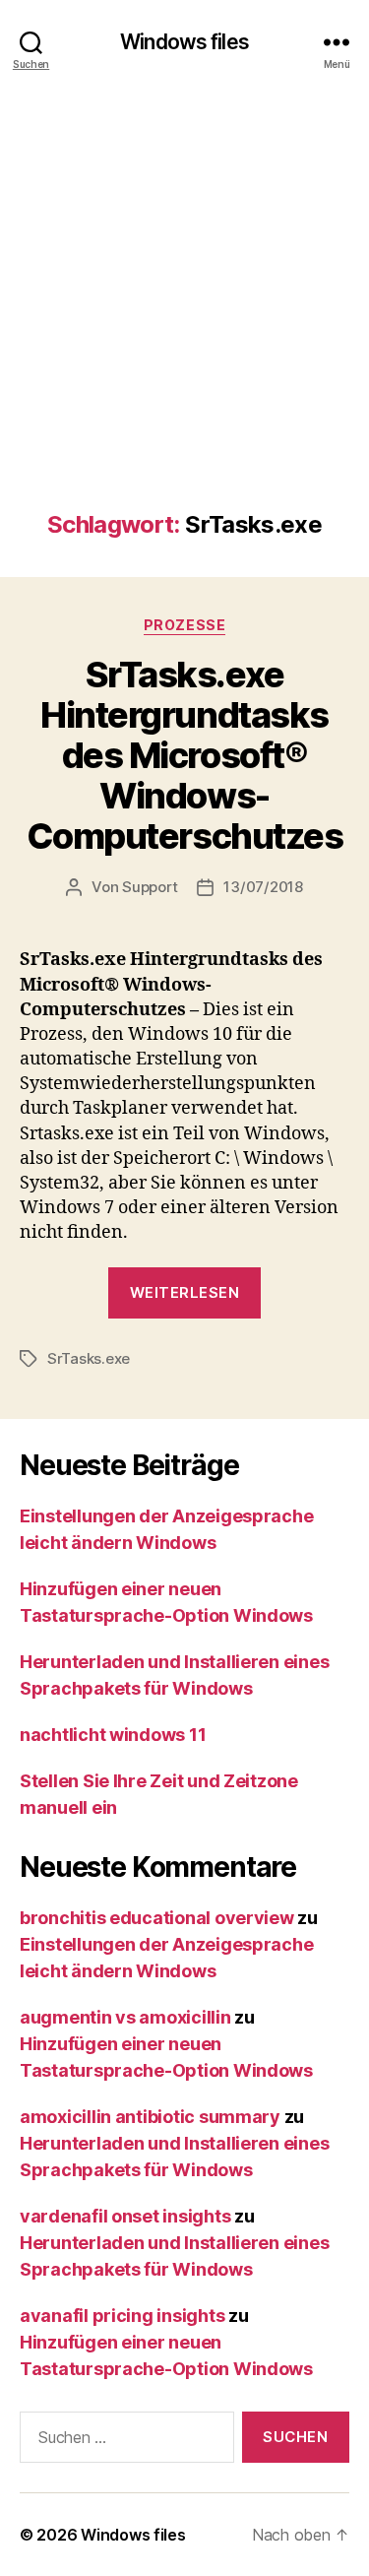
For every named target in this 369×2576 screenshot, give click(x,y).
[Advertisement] (184, 317)
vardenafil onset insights (125, 2216)
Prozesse (184, 625)
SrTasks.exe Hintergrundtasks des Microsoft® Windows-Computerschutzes (184, 755)
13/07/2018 (263, 887)
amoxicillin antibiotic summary (150, 2117)
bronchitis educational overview (157, 1918)
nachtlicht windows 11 (113, 1735)
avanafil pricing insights (122, 2316)
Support (150, 887)
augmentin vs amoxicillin (125, 2017)
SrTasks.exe (89, 1358)
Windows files (184, 42)
